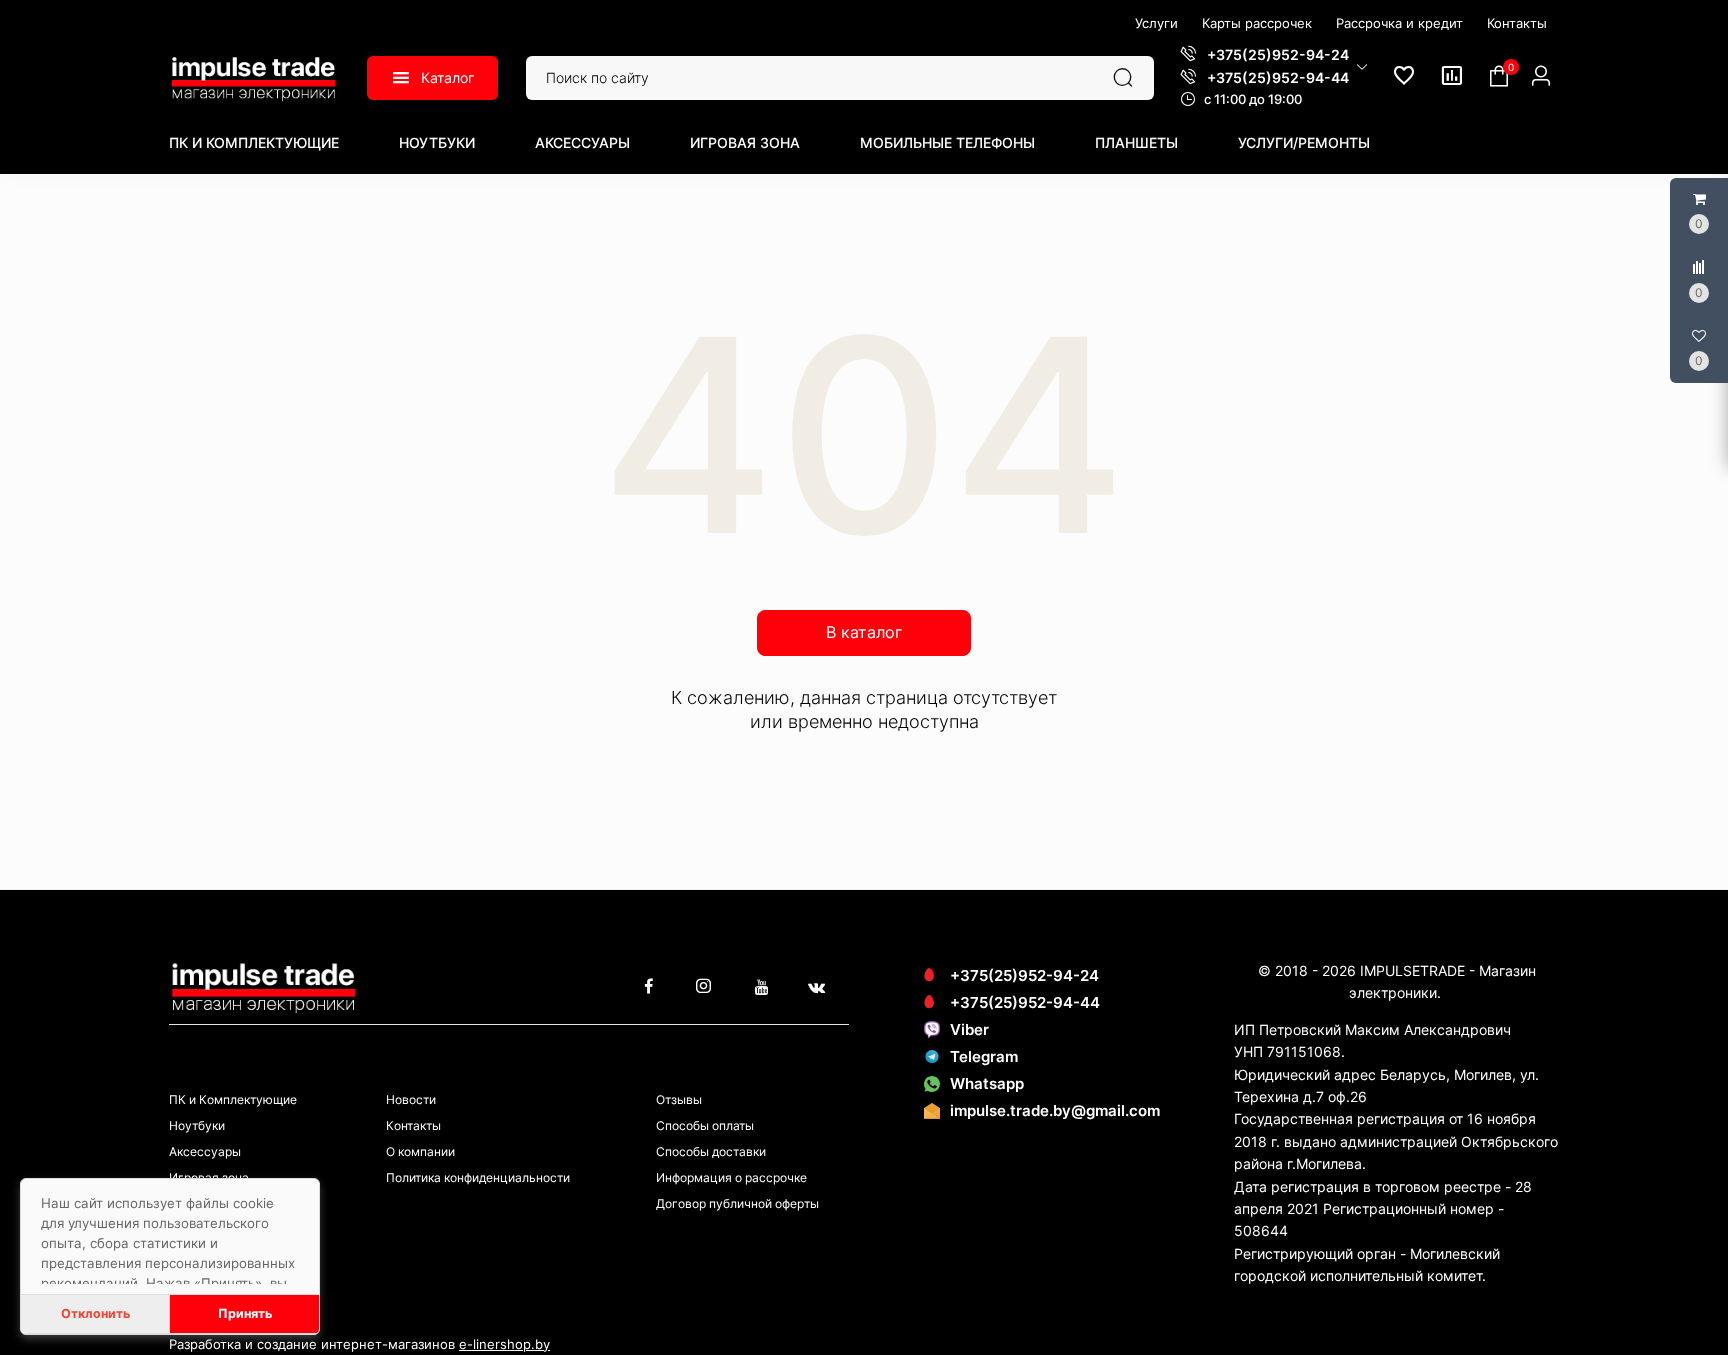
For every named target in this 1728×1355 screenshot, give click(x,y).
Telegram (984, 1056)
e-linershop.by (504, 1344)
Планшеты (1136, 142)
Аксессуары (582, 142)
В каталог (864, 632)
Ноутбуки (437, 142)
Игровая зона (745, 142)
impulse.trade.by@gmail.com (1055, 1110)
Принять (245, 1313)
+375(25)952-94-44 (1025, 1002)
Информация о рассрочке (731, 1177)
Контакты (413, 1125)
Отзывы (679, 1099)
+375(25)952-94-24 (1024, 975)
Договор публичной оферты (737, 1203)
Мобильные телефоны (947, 142)
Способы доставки (711, 1151)
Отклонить (95, 1313)
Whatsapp (987, 1083)
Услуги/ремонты (1304, 142)
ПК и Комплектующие (254, 142)
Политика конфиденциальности (478, 1177)
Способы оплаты (705, 1125)
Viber (969, 1029)
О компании (420, 1151)
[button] (1274, 66)
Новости (411, 1099)
